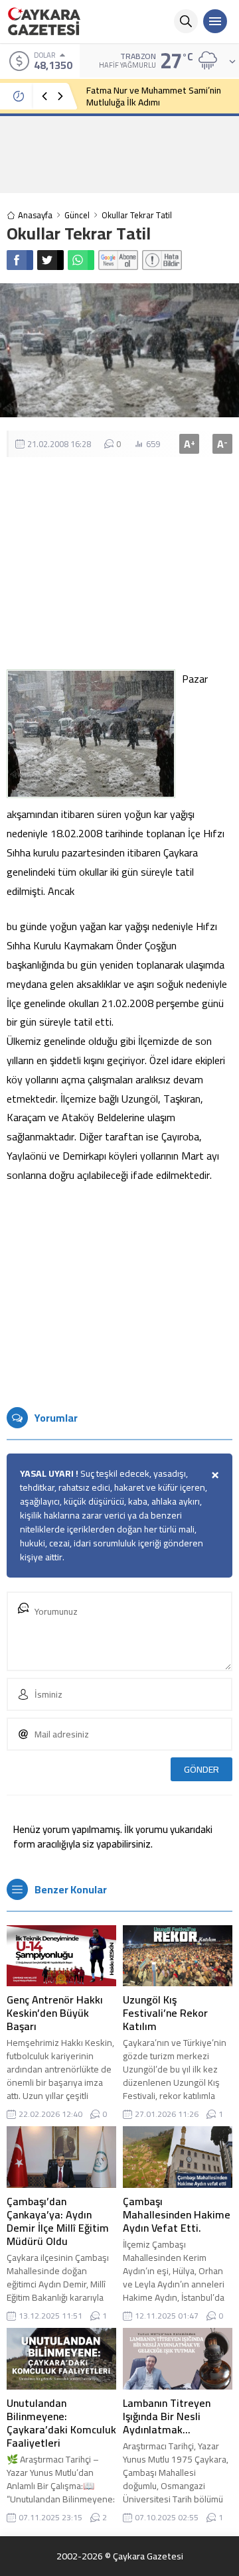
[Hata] (162, 260)
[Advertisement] (119, 154)
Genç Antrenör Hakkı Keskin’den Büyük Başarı (55, 2013)
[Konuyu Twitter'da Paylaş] (50, 260)
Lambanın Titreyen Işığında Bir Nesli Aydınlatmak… (167, 2416)
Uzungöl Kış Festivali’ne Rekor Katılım (165, 2013)
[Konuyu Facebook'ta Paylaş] (20, 260)
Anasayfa (35, 215)
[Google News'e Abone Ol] (118, 260)
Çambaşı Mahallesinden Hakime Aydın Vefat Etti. (177, 2214)
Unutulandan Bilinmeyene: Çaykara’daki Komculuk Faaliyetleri (61, 2423)
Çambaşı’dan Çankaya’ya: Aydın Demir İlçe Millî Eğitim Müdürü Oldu (58, 2221)
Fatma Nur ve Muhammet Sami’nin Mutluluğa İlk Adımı (154, 96)
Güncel (77, 215)
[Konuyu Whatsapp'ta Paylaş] (81, 260)
